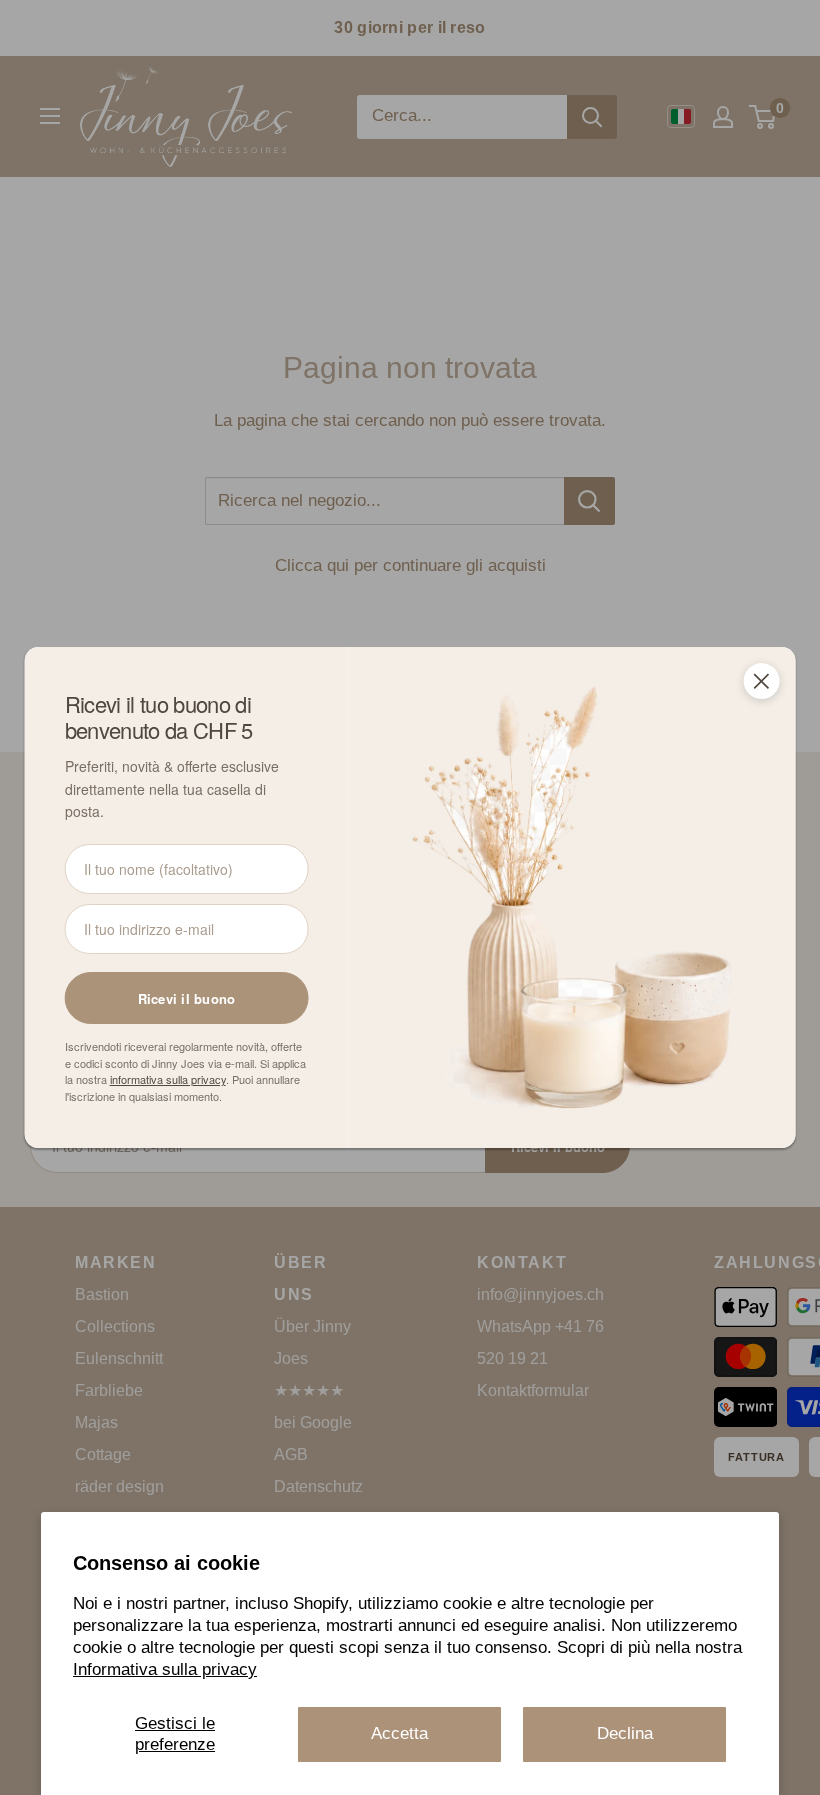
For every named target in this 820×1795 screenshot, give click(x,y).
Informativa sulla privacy (165, 1669)
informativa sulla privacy (168, 1079)
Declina (625, 1733)
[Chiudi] (761, 681)
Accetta (399, 1733)
